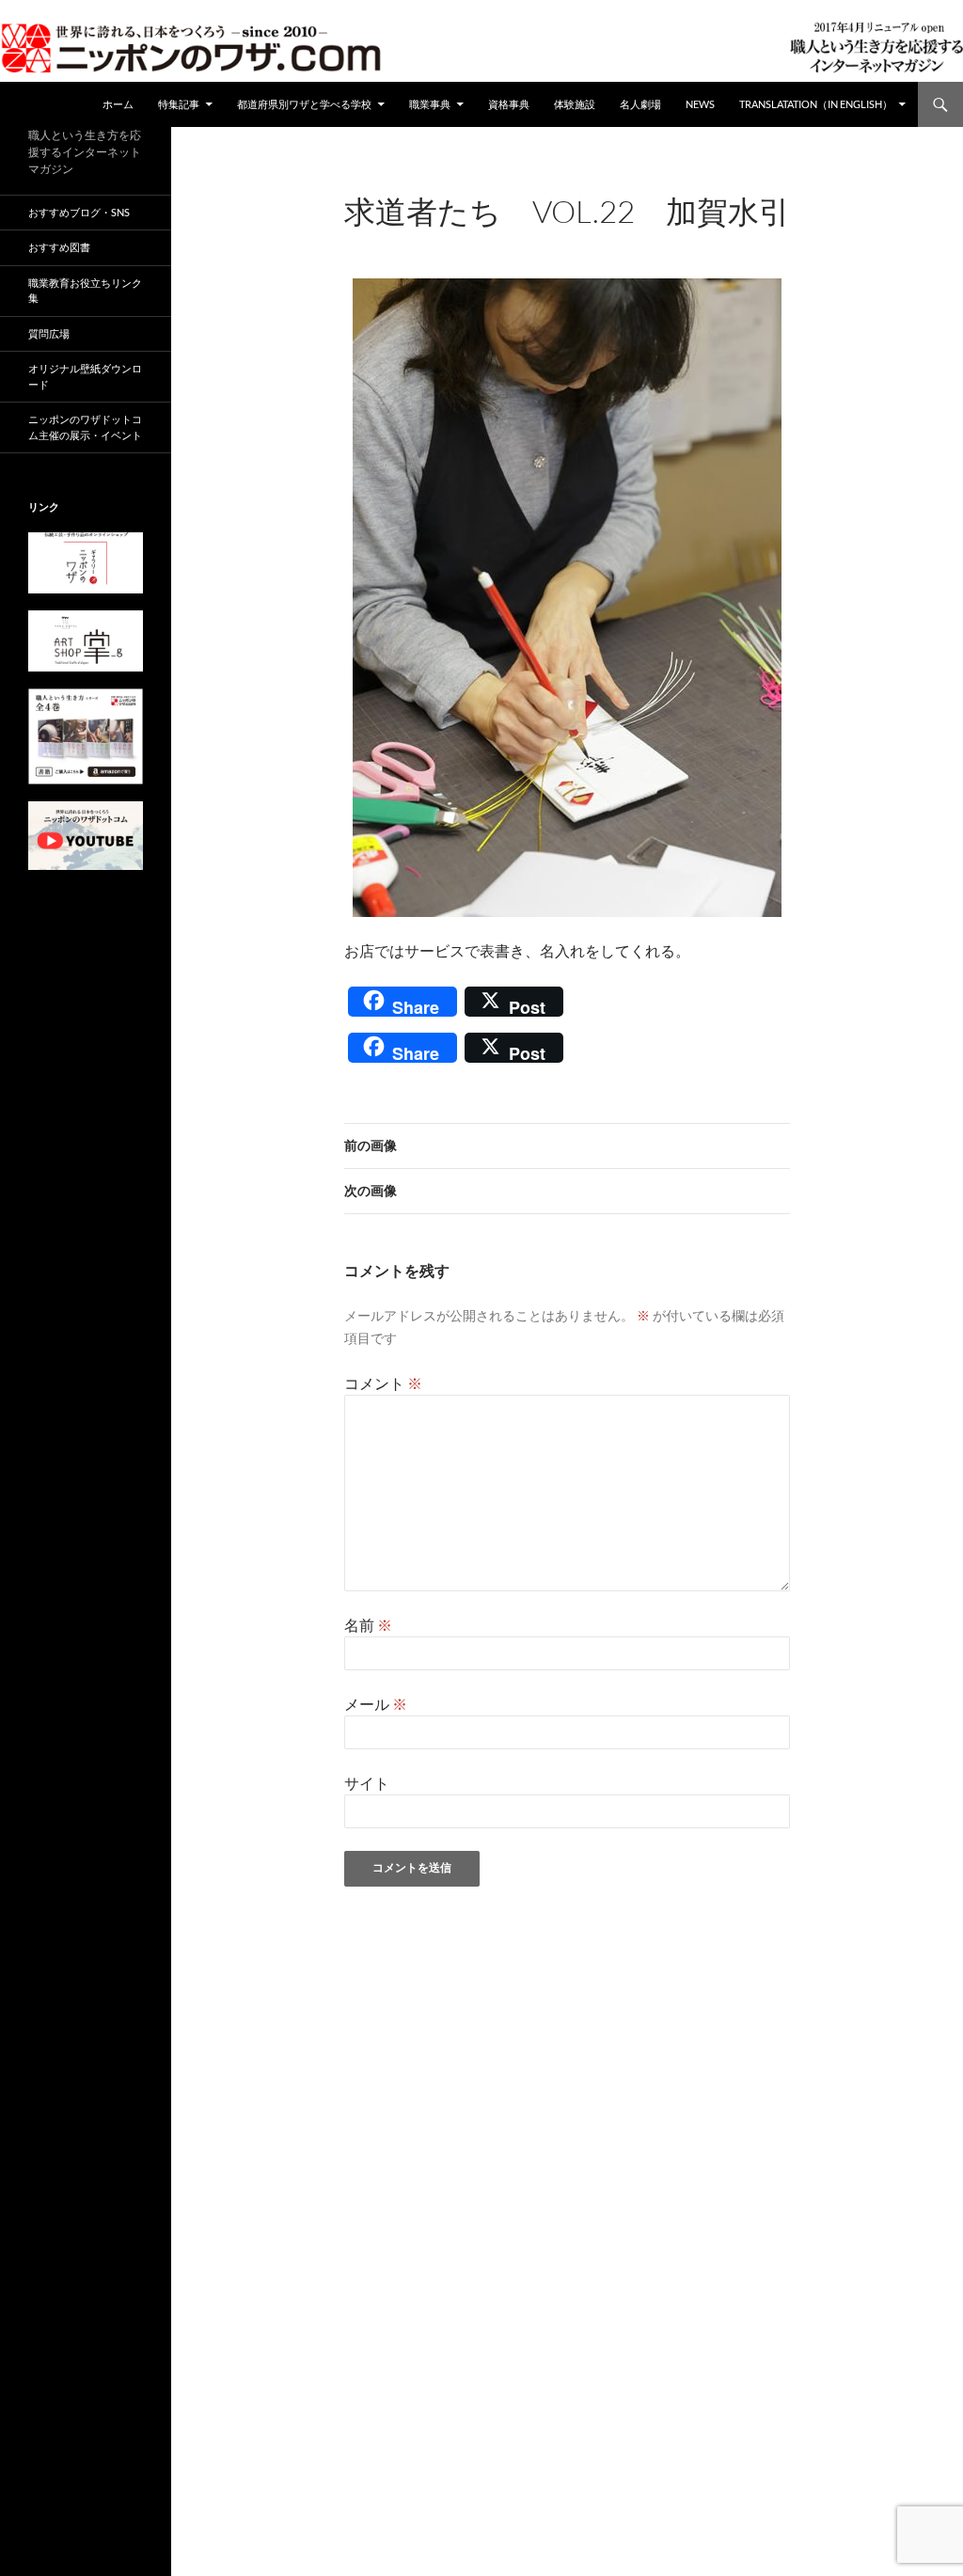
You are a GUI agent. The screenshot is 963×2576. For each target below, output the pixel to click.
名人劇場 (640, 104)
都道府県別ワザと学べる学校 (304, 104)
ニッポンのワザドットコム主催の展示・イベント (85, 427)
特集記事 (179, 104)
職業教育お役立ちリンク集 (85, 291)
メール (376, 1704)
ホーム (118, 104)
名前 (368, 1625)
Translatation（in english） (816, 104)
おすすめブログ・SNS (79, 212)
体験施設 (575, 104)
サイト (367, 1783)
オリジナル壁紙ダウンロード (85, 376)
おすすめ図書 (59, 247)
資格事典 (509, 104)
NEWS (700, 104)
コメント (383, 1383)
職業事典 (430, 104)
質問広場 (49, 333)
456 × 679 (492, 237)
